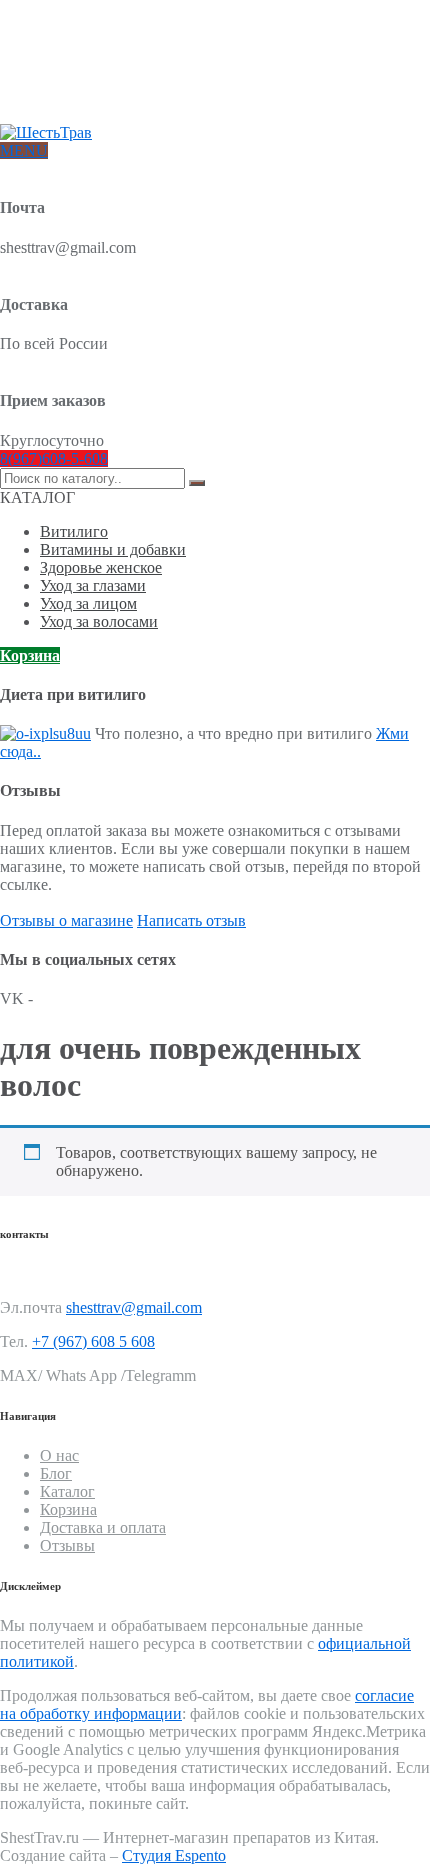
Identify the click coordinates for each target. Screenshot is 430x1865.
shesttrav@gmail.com (134, 1307)
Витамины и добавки (113, 549)
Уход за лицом (88, 603)
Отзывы (63, 101)
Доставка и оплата (95, 53)
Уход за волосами (99, 621)
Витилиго (74, 531)
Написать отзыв (191, 920)
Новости (65, 85)
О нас (57, 37)
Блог (54, 69)
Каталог (67, 1491)
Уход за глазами (93, 585)
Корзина (30, 655)
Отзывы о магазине (66, 920)
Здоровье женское (101, 567)
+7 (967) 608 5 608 (93, 1341)
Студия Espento (174, 1855)
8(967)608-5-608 (54, 458)
